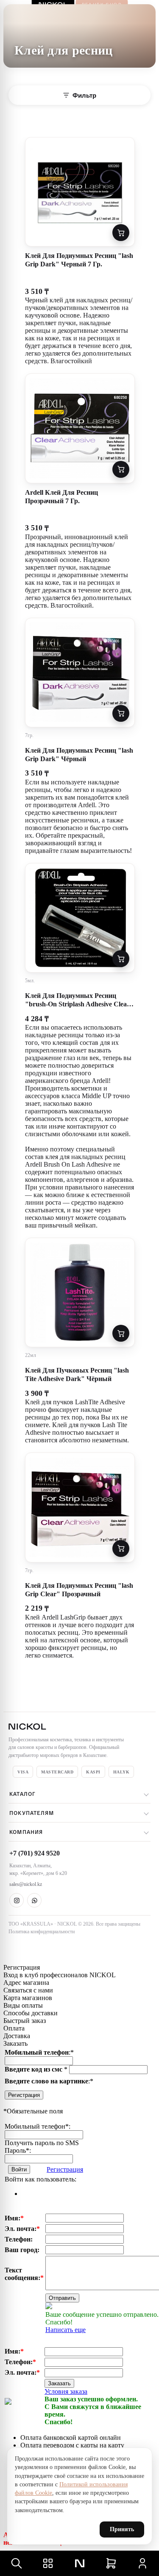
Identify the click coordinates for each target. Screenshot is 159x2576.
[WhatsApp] (34, 1900)
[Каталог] (48, 2563)
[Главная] (80, 2563)
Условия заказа (66, 2391)
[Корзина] (111, 2563)
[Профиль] (142, 2563)
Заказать (59, 2383)
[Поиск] (17, 2563)
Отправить (62, 2298)
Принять (122, 2529)
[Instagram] (17, 1900)
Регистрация (24, 2095)
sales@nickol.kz (26, 1884)
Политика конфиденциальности (42, 1932)
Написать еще (66, 2330)
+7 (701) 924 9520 (35, 1853)
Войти (19, 2169)
